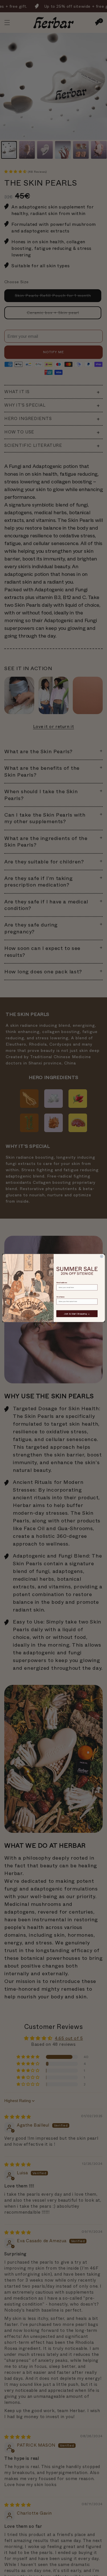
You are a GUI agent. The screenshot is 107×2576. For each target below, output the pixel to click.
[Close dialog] (101, 1256)
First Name (60, 1297)
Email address (62, 1283)
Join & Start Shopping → (77, 1314)
